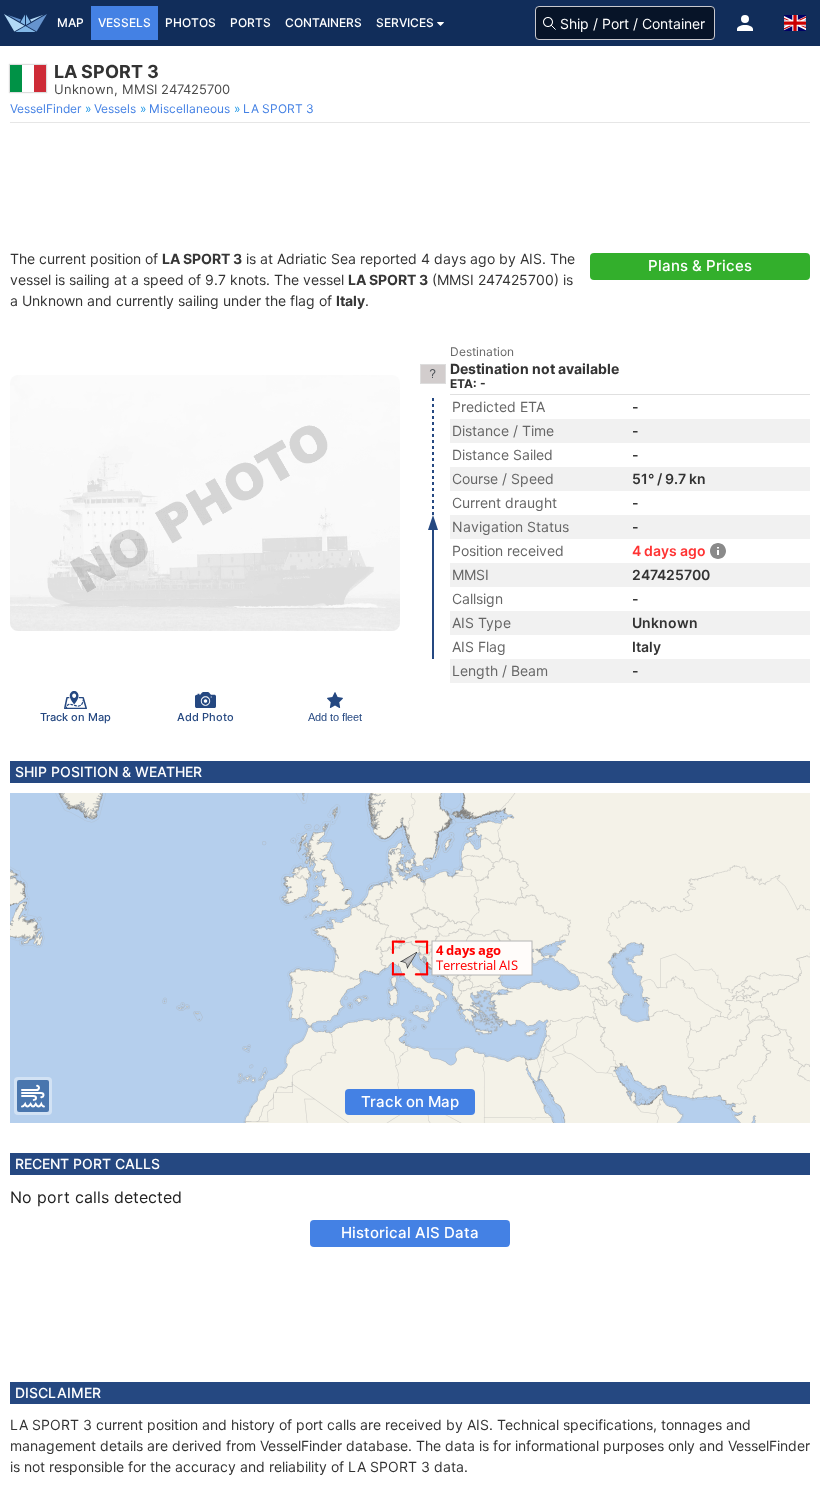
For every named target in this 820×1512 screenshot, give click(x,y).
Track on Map (410, 1101)
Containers (323, 22)
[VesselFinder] (25, 23)
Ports (250, 22)
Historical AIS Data (410, 1232)
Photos (190, 22)
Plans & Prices (700, 265)
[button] (745, 23)
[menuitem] (47, 109)
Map (70, 22)
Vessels (124, 22)
